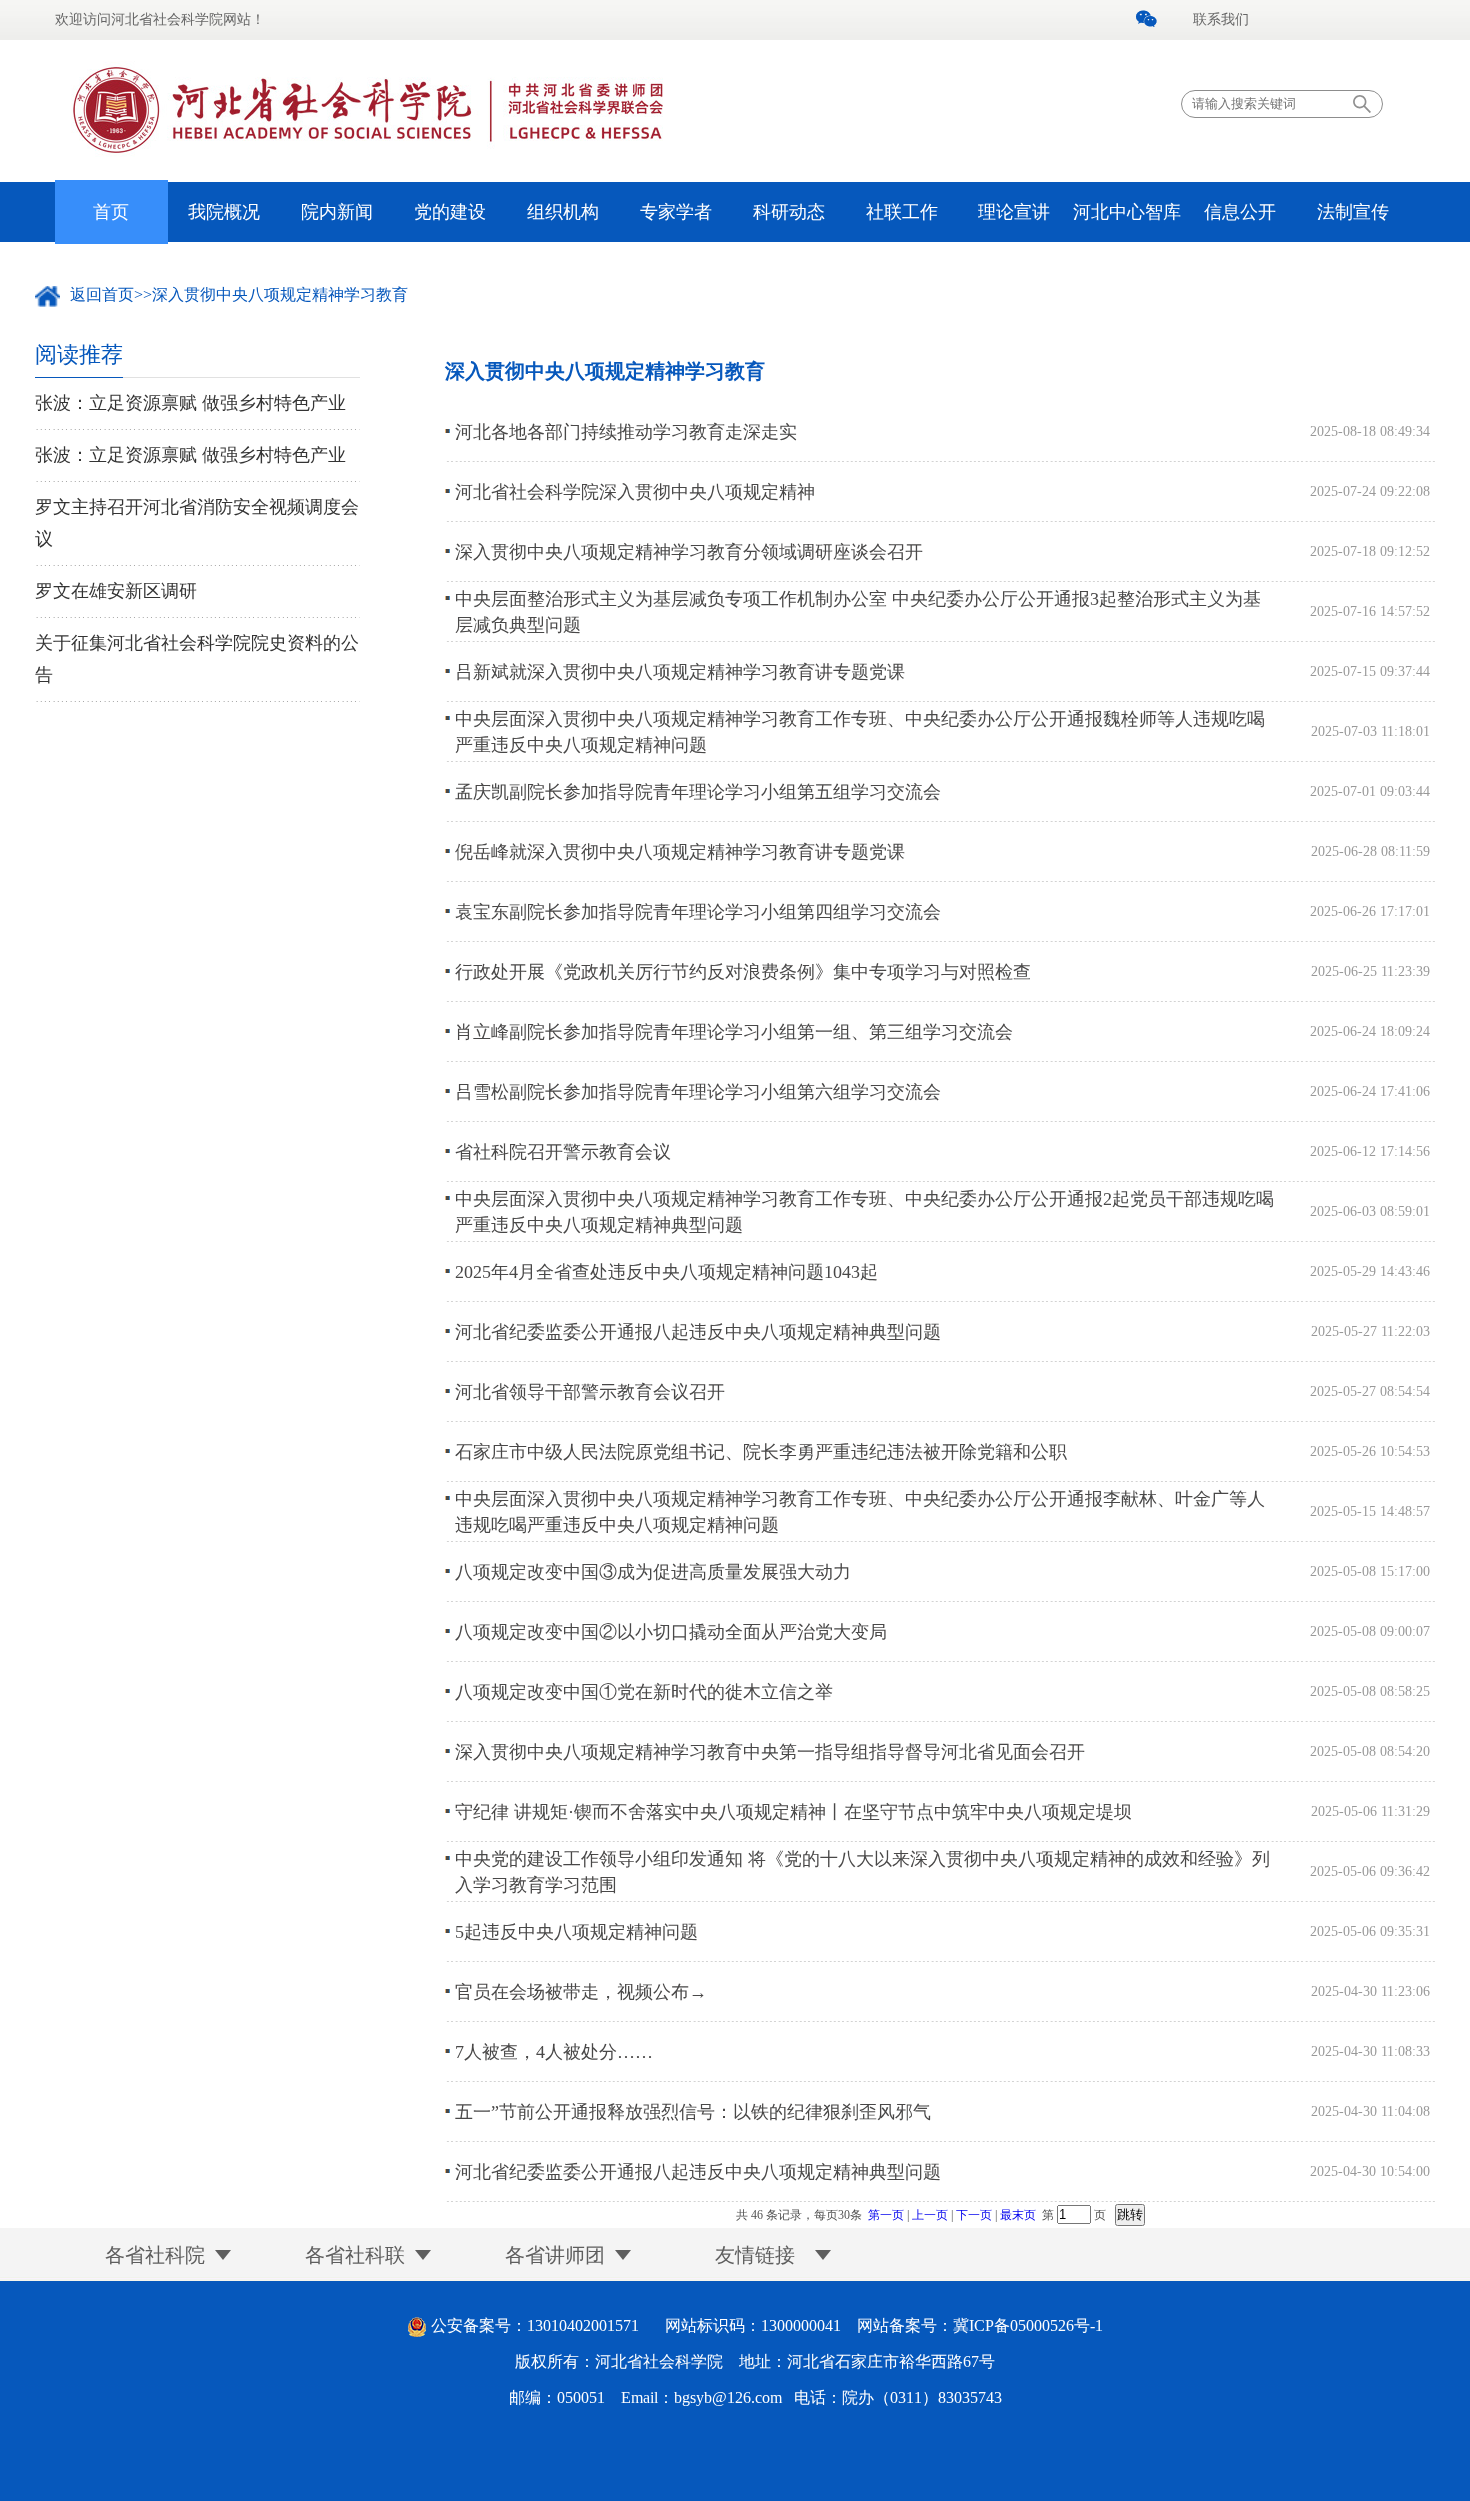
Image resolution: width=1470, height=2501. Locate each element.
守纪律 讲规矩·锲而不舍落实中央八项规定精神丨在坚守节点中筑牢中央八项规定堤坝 (793, 1812)
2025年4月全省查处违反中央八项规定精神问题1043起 (666, 1272)
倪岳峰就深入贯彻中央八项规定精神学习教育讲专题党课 (680, 852)
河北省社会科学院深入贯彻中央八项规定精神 (635, 492)
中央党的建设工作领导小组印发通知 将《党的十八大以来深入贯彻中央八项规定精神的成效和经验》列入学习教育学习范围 (862, 1872)
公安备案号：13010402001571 (535, 2325)
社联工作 (902, 212)
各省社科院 (155, 2255)
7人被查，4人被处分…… (554, 2052)
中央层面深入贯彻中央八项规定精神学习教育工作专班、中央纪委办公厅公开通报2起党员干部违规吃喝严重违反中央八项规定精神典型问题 (864, 1212)
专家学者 (676, 212)
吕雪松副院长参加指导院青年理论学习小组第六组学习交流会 (698, 1092)
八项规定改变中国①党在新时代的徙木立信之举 (644, 1692)
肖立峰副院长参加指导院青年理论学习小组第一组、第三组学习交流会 (734, 1032)
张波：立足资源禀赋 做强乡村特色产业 (190, 403)
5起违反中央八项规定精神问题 (576, 1932)
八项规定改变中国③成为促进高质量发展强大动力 (653, 1572)
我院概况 (224, 212)
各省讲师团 (555, 2255)
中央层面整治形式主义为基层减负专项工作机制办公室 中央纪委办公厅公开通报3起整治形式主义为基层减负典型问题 (858, 612)
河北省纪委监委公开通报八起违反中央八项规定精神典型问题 (698, 1332)
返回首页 (102, 294)
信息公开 (1240, 212)
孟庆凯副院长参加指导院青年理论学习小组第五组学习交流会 (698, 792)
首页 (111, 212)
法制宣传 (1353, 212)
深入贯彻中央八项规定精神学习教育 (280, 294)
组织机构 (563, 212)
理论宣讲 (1014, 212)
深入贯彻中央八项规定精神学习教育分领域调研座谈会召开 (689, 552)
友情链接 (755, 2255)
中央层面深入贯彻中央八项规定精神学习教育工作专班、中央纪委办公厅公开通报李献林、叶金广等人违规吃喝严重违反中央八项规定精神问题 (860, 1512)
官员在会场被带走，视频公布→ (581, 1992)
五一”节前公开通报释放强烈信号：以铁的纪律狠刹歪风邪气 (693, 2112)
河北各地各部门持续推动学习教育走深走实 (626, 432)
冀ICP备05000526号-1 (1028, 2325)
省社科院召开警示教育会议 (563, 1152)
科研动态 (789, 212)
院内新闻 (337, 212)
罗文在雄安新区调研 (116, 591)
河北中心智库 (1127, 212)
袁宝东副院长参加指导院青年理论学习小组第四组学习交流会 (698, 912)
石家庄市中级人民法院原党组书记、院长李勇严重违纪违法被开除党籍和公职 (761, 1452)
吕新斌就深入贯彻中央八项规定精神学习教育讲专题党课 (680, 672)
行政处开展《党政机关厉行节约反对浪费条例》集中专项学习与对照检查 (743, 972)
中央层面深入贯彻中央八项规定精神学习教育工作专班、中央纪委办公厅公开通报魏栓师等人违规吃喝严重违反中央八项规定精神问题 (860, 732)
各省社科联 (355, 2255)
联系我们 (1221, 19)
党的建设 (450, 212)
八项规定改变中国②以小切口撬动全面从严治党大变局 (671, 1632)
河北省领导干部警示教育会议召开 (590, 1392)
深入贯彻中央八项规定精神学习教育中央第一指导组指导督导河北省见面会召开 (770, 1752)
